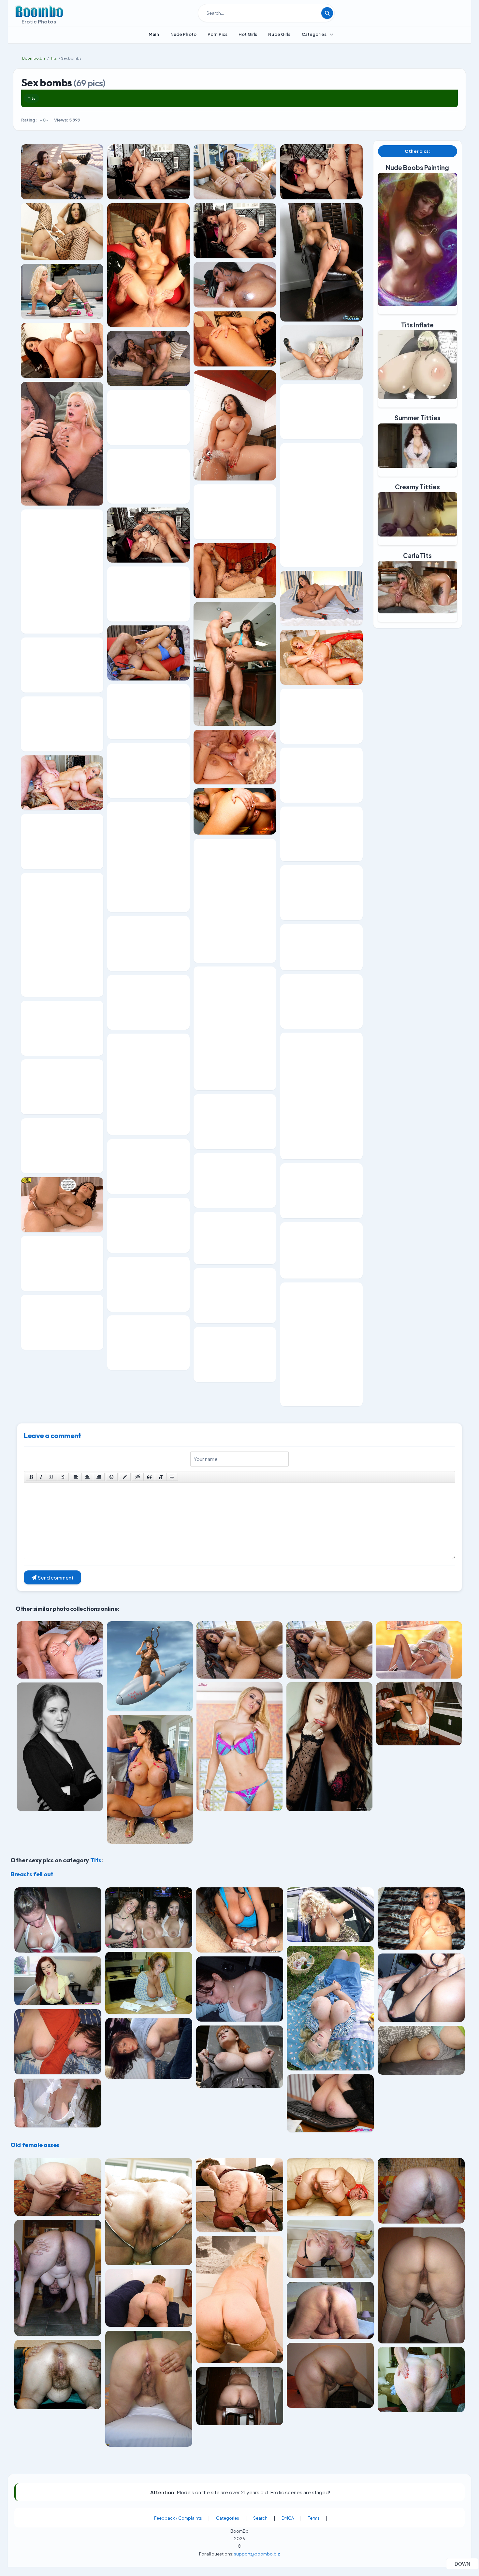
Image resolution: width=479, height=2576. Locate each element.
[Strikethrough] (63, 1477)
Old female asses (35, 2145)
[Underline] (51, 1477)
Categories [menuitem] (314, 34)
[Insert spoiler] (172, 1477)
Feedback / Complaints (178, 2518)
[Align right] (99, 1477)
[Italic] (41, 1477)
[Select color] (125, 1477)
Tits (31, 98)
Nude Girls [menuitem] (279, 34)
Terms (314, 2518)
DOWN (466, 2564)
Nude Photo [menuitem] (183, 34)
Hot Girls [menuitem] (248, 34)
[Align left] (76, 1477)
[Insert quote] (149, 1477)
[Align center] (87, 1477)
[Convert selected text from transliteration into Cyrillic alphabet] (161, 1477)
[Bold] (31, 1477)
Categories (228, 2518)
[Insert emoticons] (112, 1477)
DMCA (288, 2518)
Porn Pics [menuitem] (218, 34)
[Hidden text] (138, 1477)
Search (260, 2518)
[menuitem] (154, 34)
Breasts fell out (32, 1874)
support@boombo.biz (257, 2554)
